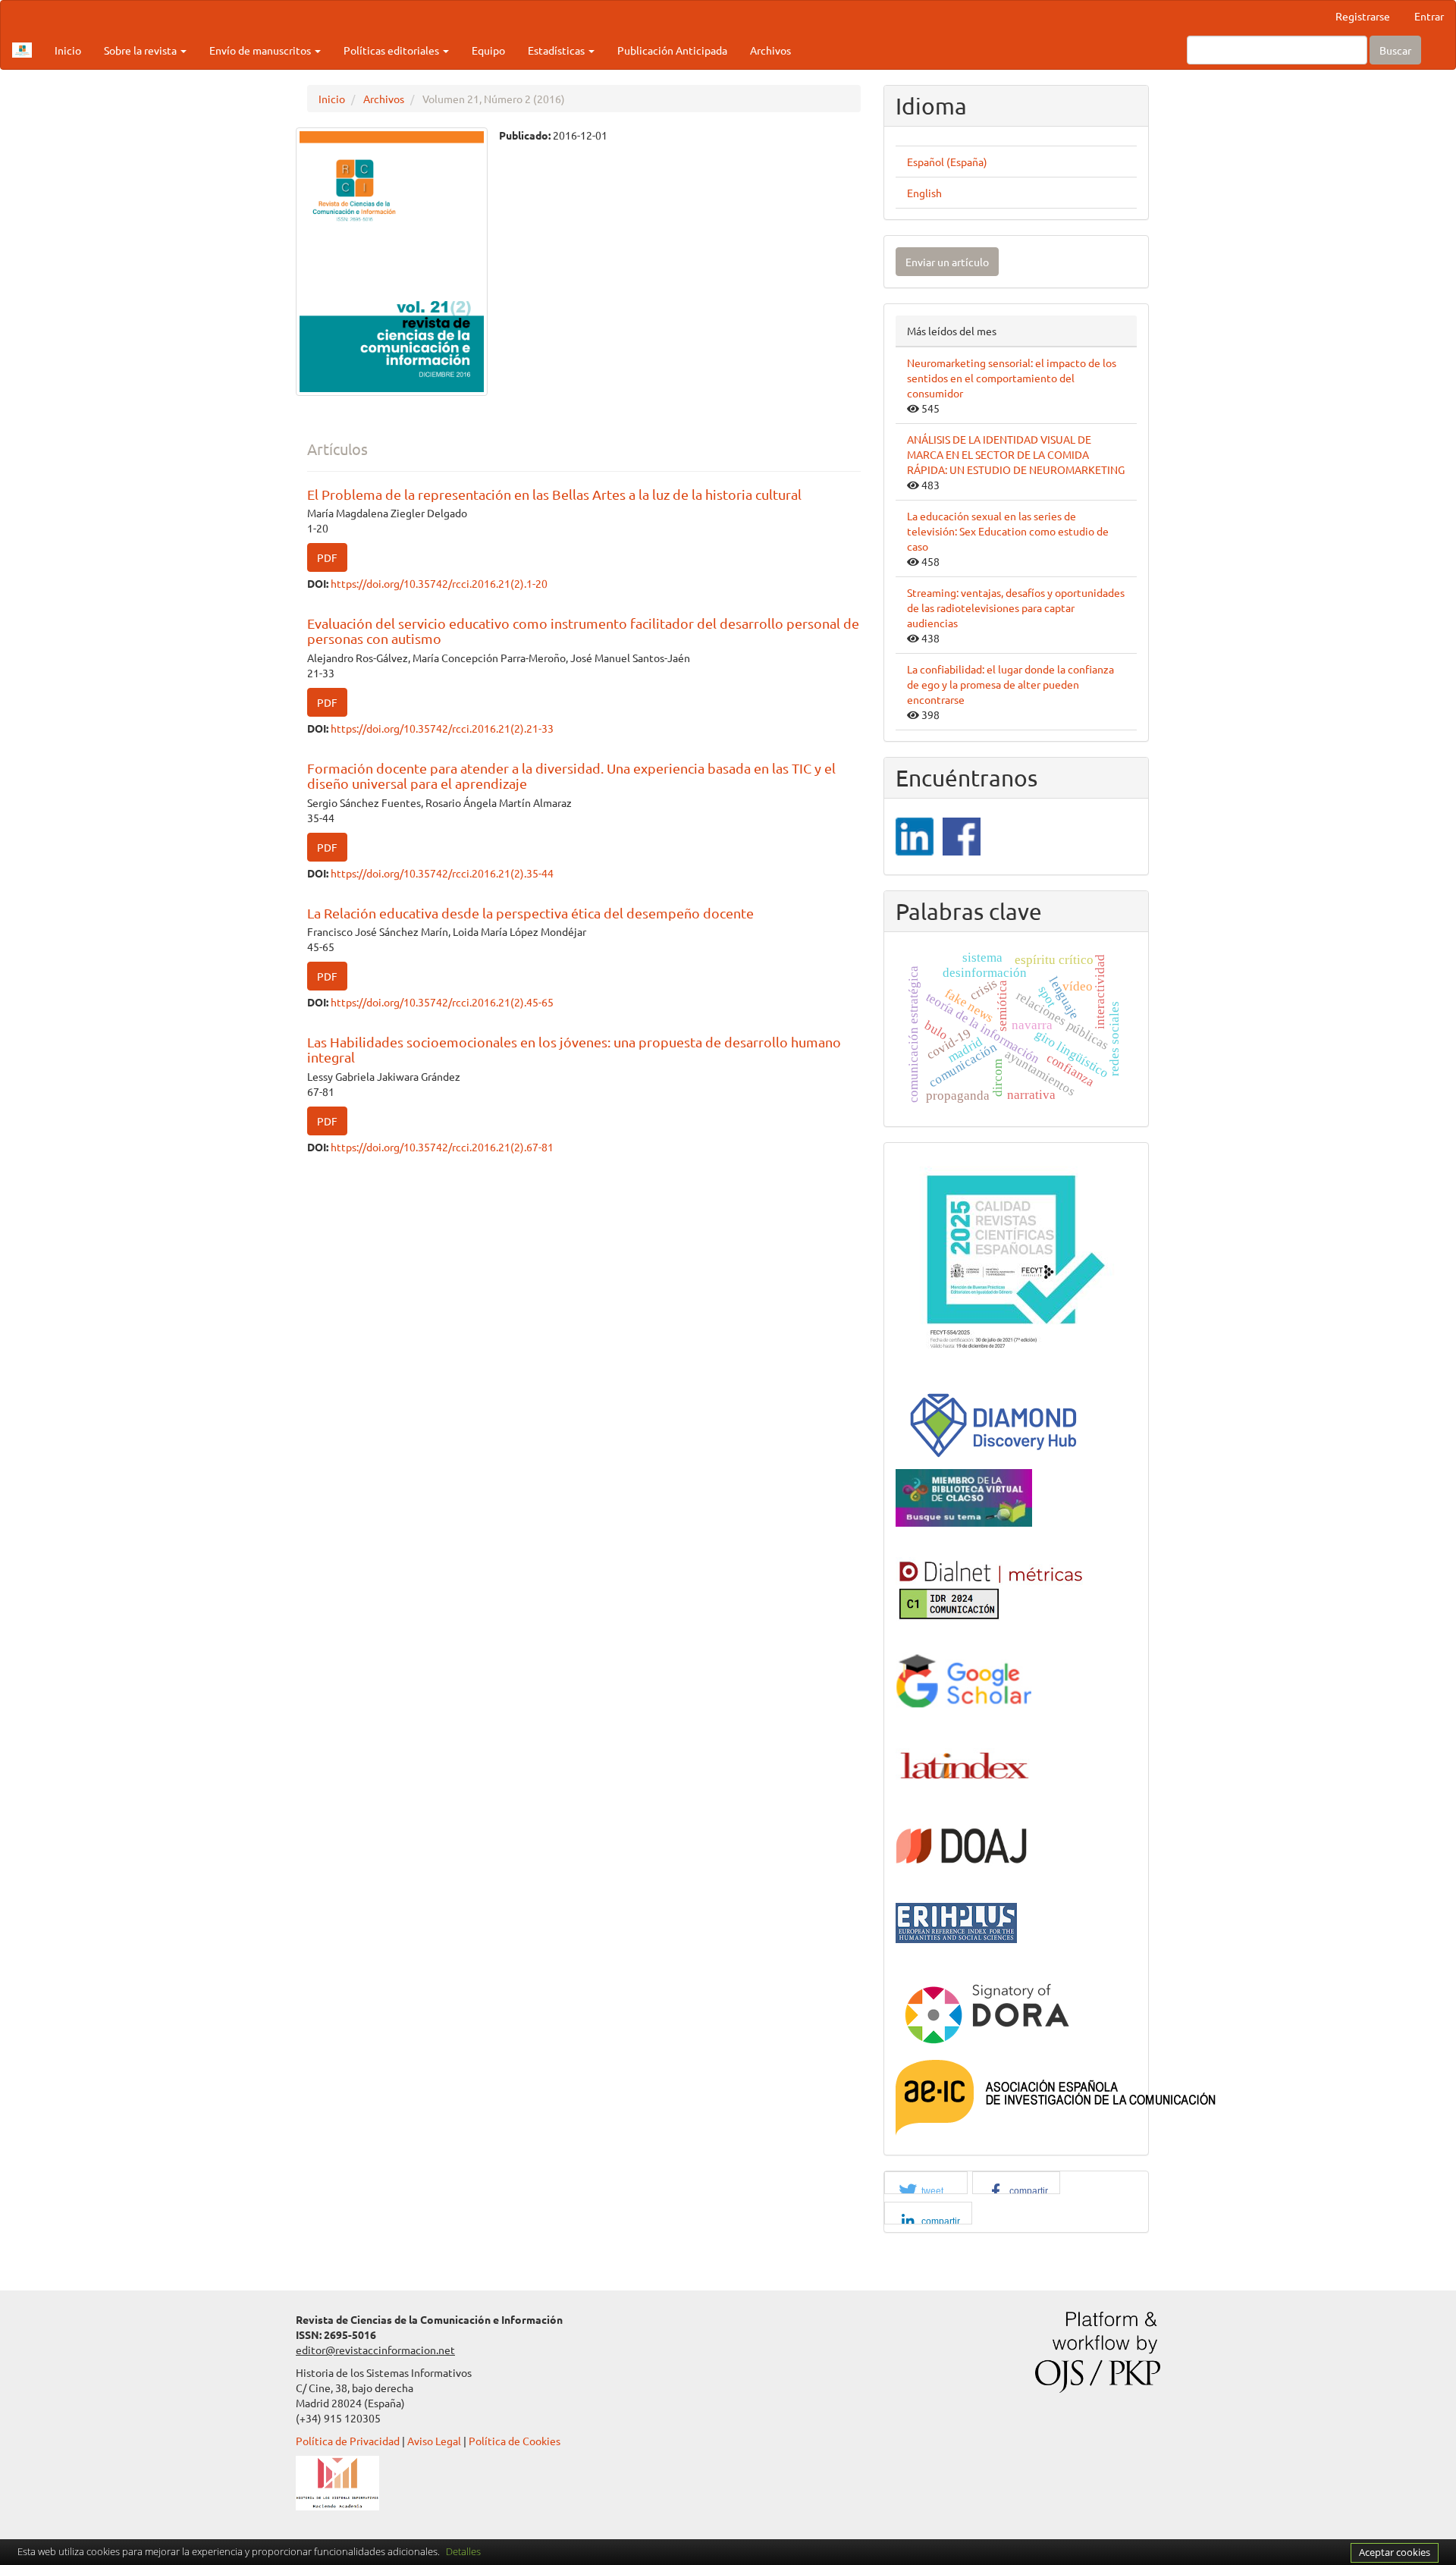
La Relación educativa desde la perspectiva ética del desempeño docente (530, 913)
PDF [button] (327, 557)
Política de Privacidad (348, 2441)
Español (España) (947, 162)
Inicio (68, 50)
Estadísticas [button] (557, 50)
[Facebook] (962, 835)
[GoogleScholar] (964, 1681)
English (924, 193)
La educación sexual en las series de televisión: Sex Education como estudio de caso (1008, 531)
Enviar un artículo (947, 262)
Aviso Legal (434, 2441)
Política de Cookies (515, 2441)
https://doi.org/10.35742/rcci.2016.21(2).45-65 (442, 1002)
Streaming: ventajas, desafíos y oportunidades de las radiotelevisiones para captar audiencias (1016, 607)
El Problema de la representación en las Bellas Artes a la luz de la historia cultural (554, 494)
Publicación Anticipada (672, 50)
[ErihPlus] (956, 1921)
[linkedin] (915, 835)
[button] (926, 2191)
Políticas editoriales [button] (392, 50)
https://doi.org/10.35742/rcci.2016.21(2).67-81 (442, 1147)
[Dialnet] (990, 1587)
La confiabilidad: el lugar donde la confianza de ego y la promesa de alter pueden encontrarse (1010, 684)
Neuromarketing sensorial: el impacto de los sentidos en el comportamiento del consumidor (1012, 378)
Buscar (1395, 50)
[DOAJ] (962, 1844)
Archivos (770, 50)
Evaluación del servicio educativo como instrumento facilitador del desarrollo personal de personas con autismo (583, 631)
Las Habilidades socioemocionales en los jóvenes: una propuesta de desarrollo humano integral (574, 1049)
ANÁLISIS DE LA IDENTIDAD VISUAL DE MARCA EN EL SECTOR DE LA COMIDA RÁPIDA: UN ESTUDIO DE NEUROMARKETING (1016, 454)
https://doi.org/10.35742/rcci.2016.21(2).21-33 (442, 728)
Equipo (488, 50)
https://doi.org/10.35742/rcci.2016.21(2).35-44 (442, 873)
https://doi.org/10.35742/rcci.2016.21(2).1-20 (439, 583)
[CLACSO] (964, 1496)
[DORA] (987, 2011)
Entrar (1429, 16)
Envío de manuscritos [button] (261, 50)
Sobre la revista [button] (141, 50)
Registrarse (1363, 16)
